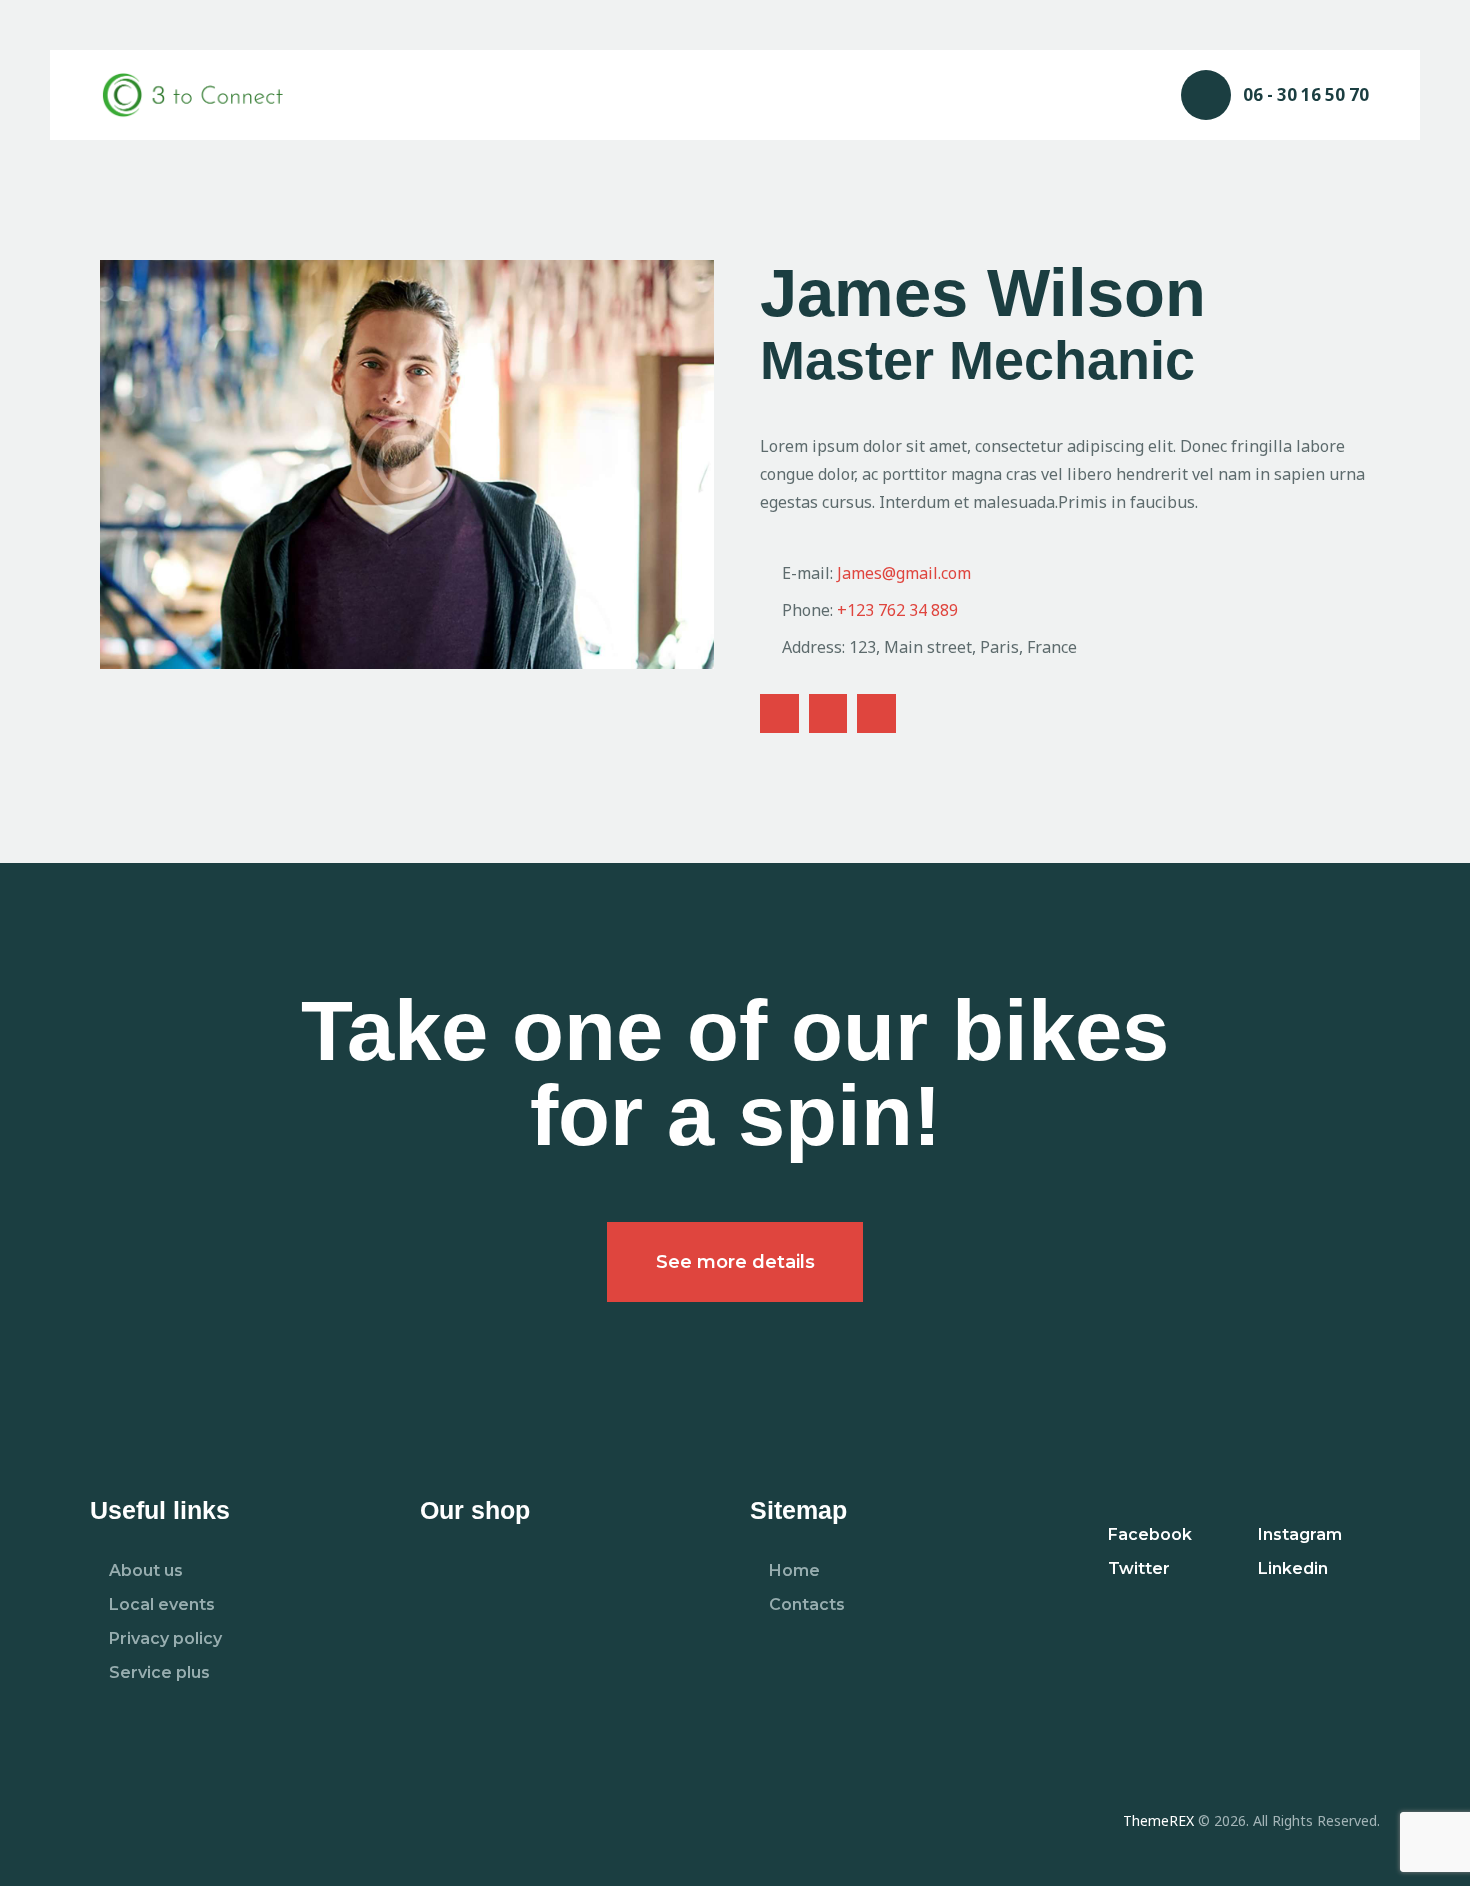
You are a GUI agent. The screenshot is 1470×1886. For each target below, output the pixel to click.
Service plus (159, 1672)
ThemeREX (1158, 1820)
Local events (162, 1604)
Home (794, 1570)
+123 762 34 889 (897, 610)
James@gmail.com (904, 573)
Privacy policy (165, 1638)
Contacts (807, 1604)
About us (146, 1570)
